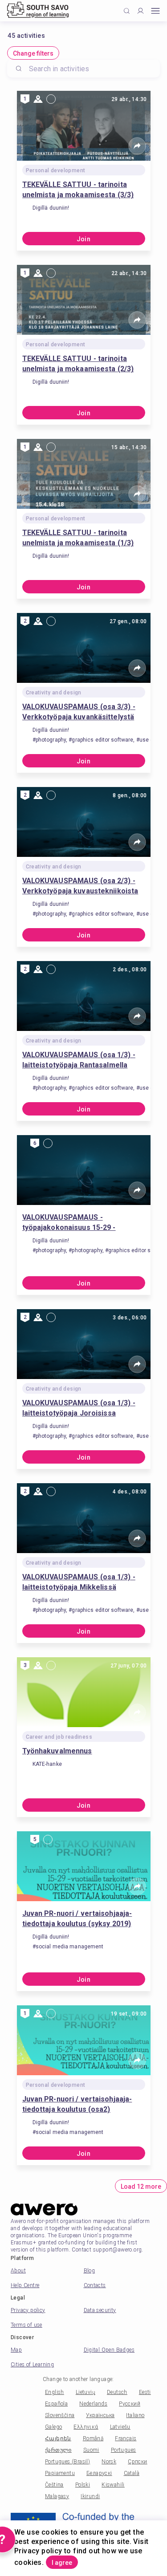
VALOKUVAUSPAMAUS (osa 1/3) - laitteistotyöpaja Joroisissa (79, 1408)
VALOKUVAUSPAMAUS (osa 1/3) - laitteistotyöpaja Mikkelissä (79, 1582)
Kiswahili (113, 2485)
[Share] (137, 146)
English (55, 2392)
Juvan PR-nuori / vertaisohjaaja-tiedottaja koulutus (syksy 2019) (77, 1919)
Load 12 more (141, 2187)
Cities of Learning (32, 2365)
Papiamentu (60, 2473)
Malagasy (57, 2496)
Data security (100, 2310)
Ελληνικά (86, 2427)
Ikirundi (90, 2496)
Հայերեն (58, 2438)
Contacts (95, 2285)
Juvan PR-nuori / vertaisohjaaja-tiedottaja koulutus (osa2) (77, 2104)
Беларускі (99, 2473)
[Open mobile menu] (155, 11)
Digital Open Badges (109, 2350)
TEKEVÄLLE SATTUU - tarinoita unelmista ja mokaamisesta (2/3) (78, 364)
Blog (90, 2271)
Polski (83, 2485)
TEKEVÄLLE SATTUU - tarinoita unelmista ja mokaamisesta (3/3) (78, 190)
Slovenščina (60, 2415)
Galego (53, 2427)
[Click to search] (127, 11)
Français (126, 2438)
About (18, 2271)
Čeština (54, 2485)
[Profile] (141, 11)
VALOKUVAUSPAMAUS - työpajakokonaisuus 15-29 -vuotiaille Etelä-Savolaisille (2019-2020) (80, 1223)
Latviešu (120, 2427)
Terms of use (26, 2325)
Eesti (145, 2392)
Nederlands (93, 2404)
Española (56, 2404)
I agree (62, 2563)
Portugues (124, 2450)
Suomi (91, 2450)
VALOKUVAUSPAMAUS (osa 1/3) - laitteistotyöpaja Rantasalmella (79, 1060)
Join (84, 239)
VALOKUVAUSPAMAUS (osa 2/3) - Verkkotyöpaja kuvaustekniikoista (80, 886)
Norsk (109, 2462)
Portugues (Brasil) (67, 2462)
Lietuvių (86, 2392)
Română (93, 2438)
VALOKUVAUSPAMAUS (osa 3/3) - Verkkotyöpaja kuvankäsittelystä (79, 712)
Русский (130, 2404)
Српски (137, 2462)
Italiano (135, 2415)
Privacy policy (28, 2310)
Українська (100, 2415)
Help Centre (25, 2285)
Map (16, 2350)
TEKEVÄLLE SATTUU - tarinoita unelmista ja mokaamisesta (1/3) (78, 538)
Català (132, 2473)
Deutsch (117, 2392)
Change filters (33, 53)
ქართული (58, 2450)
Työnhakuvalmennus (57, 1751)
